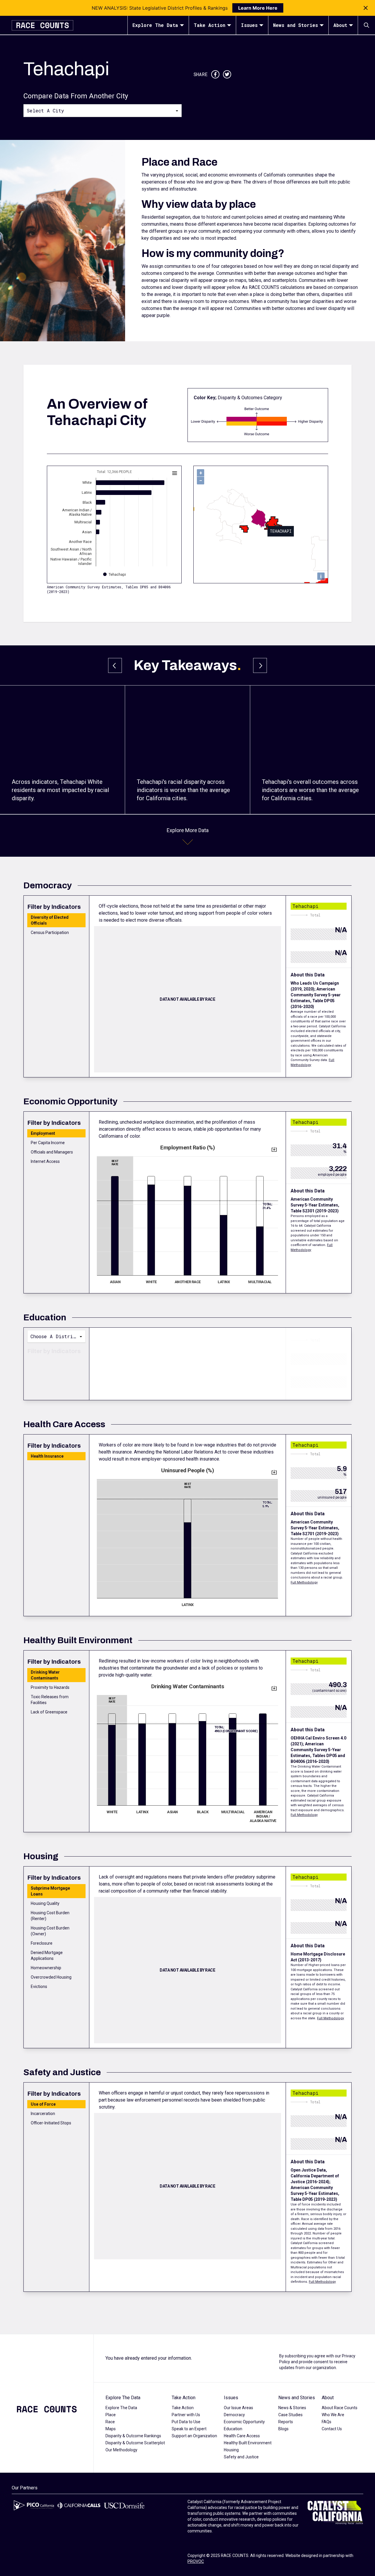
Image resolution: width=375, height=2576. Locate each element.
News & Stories (292, 2408)
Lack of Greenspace (49, 1712)
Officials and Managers (52, 1152)
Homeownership (46, 1968)
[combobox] (103, 110)
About (340, 25)
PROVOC (196, 2561)
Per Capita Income (48, 1143)
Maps (111, 2429)
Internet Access (45, 1161)
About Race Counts (340, 2408)
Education (233, 2429)
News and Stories (295, 25)
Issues (249, 25)
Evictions (39, 1987)
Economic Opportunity (244, 2422)
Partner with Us (186, 2415)
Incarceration (43, 2114)
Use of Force (43, 2104)
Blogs (283, 2429)
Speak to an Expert (189, 2429)
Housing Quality (45, 1903)
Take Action (209, 25)
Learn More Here (258, 8)
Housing (231, 2450)
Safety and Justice (241, 2457)
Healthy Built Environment (248, 2443)
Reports (286, 2422)
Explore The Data (155, 25)
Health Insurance (47, 1456)
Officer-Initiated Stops (51, 2123)
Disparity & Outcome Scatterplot (135, 2443)
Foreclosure (42, 1943)
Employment (43, 1133)
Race (110, 2422)
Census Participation (50, 933)
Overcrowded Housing (51, 1977)
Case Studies (290, 2415)
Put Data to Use (186, 2422)
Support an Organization (194, 2436)
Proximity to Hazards (50, 1687)
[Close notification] (366, 8)
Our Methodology (121, 2450)
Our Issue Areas (238, 2408)
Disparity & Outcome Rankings (133, 2436)
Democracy (234, 2415)
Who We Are (333, 2415)
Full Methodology (304, 1582)
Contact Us (332, 2429)
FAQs (327, 2422)
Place (111, 2415)
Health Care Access (242, 2436)
